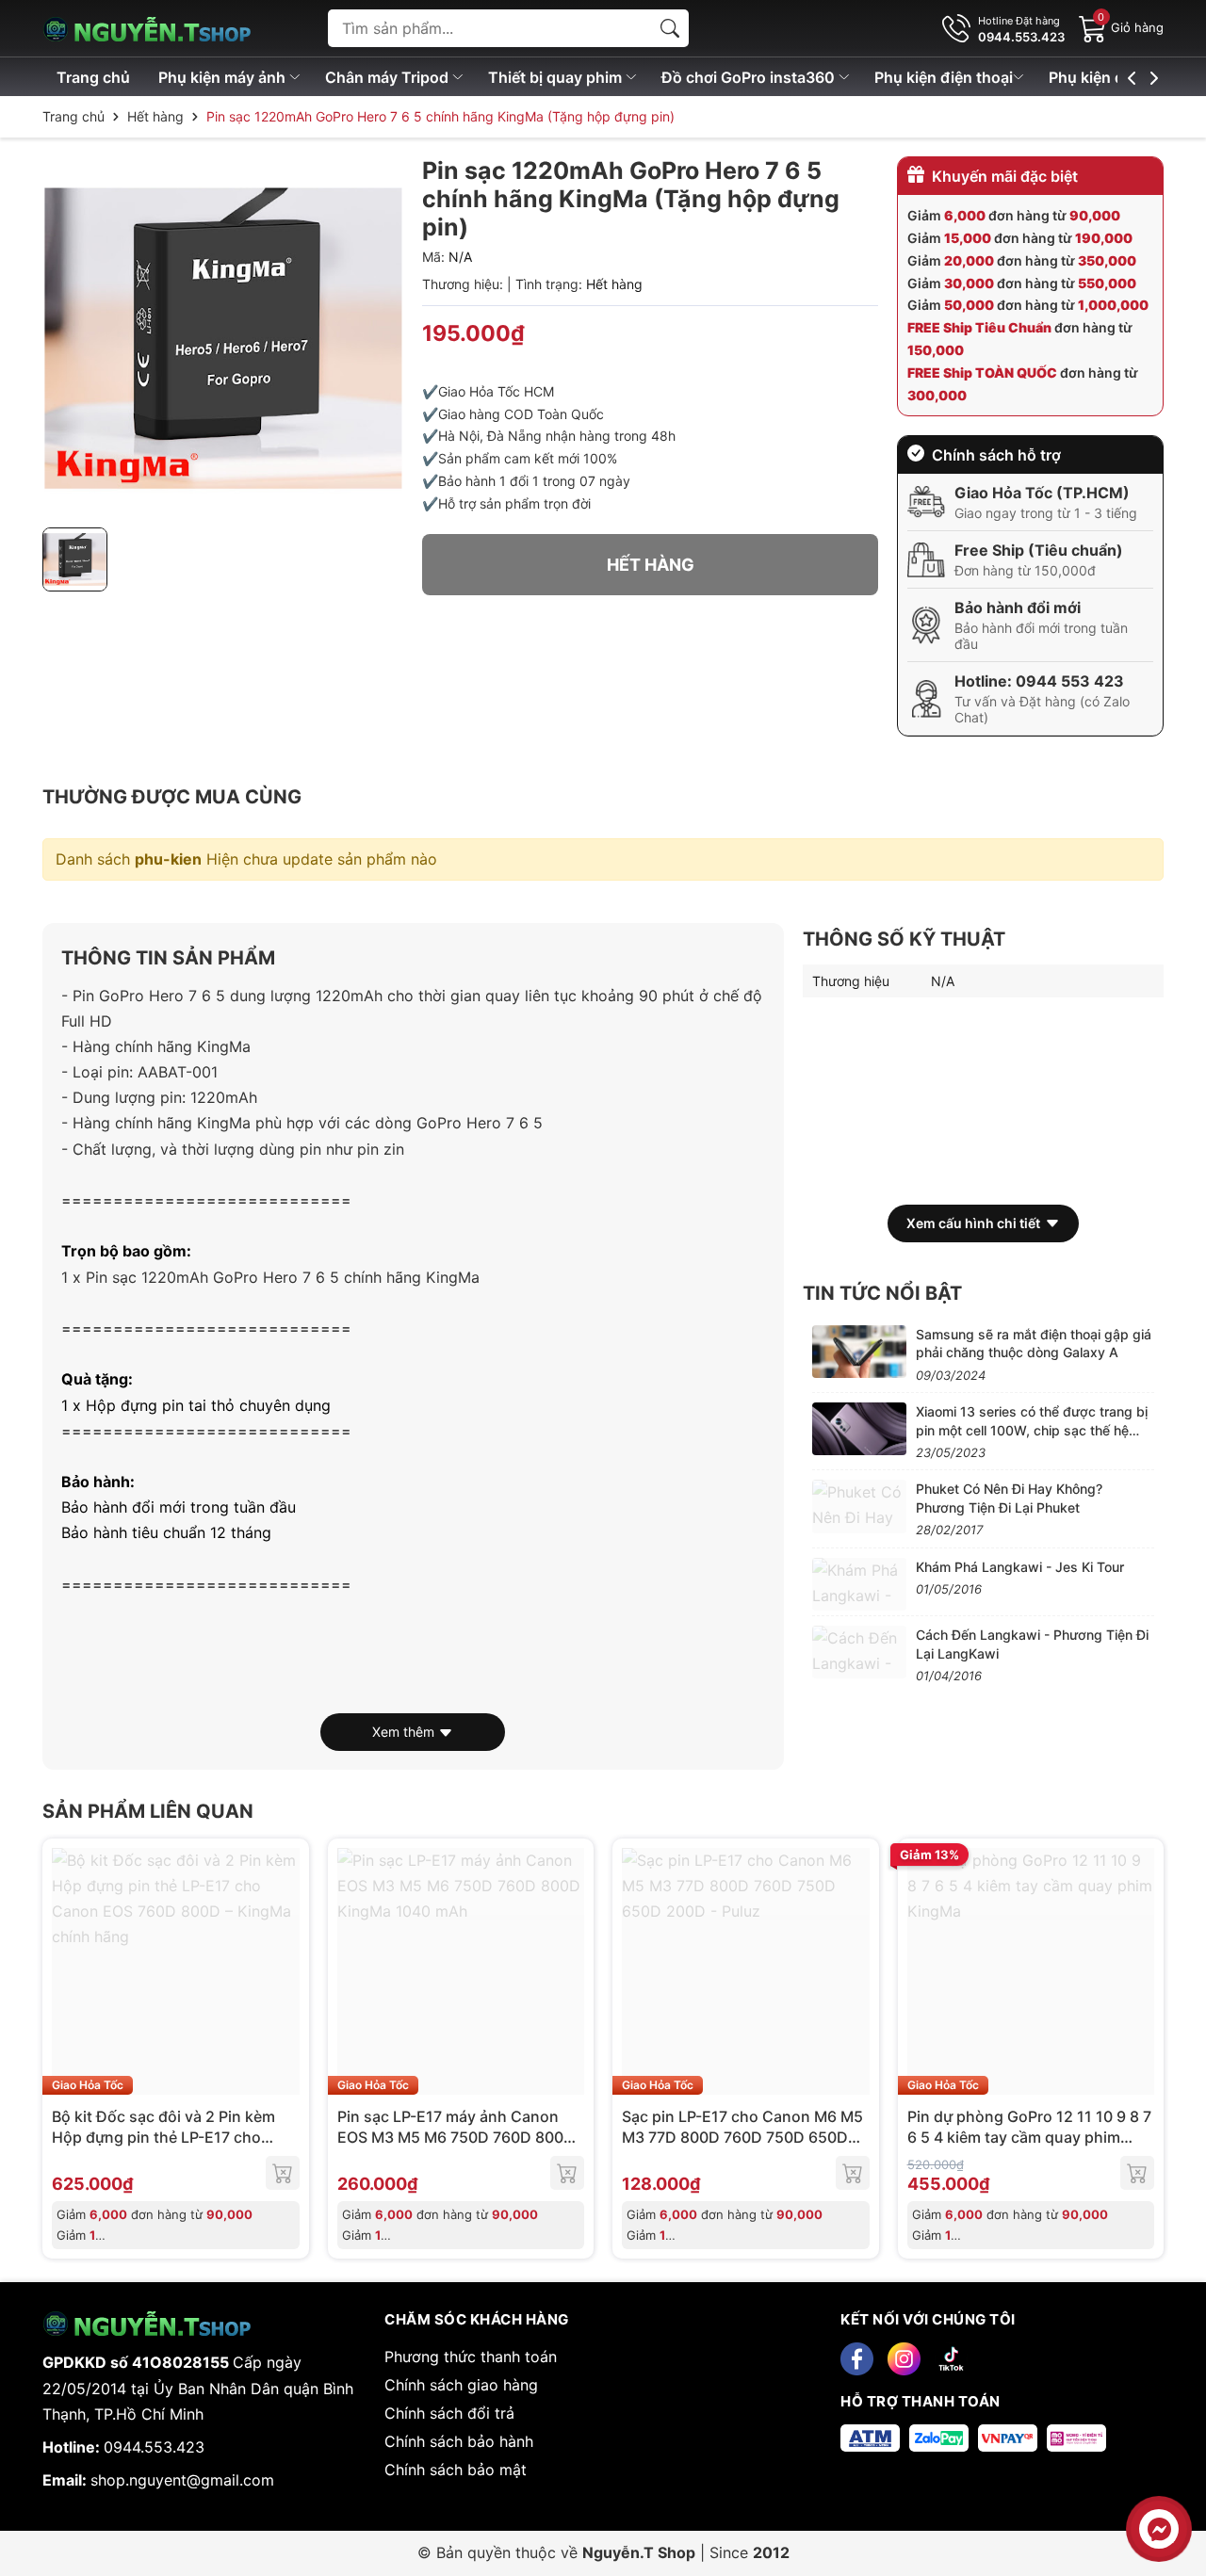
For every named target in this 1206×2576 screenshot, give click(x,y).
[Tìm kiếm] (670, 28)
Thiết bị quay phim (557, 77)
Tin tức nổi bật (882, 1293)
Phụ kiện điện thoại (944, 77)
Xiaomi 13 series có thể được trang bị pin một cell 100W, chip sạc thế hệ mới (1032, 1430)
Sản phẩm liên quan (148, 1811)
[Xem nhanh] (283, 1971)
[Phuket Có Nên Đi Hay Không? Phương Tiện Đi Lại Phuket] (859, 1506)
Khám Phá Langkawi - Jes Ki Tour (1020, 1567)
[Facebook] (857, 2359)
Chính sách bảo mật (456, 2470)
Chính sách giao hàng (461, 2385)
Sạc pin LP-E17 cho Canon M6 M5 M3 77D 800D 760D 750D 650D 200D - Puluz (742, 2138)
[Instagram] (904, 2359)
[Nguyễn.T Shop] (160, 28)
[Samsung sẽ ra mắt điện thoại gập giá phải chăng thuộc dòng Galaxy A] (859, 1352)
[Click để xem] (223, 337)
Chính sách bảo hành (459, 2441)
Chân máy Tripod (389, 77)
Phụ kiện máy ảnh (224, 77)
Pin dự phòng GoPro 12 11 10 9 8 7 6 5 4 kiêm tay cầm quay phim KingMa (1029, 2138)
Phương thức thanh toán (471, 2357)
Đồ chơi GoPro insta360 (750, 77)
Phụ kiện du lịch (1108, 77)
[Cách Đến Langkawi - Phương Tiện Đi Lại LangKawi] (859, 1652)
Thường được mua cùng (172, 797)
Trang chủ (93, 77)
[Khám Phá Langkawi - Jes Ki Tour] (859, 1584)
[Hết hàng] (283, 2173)
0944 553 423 (1070, 681)
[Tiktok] (951, 2359)
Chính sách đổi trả (449, 2413)
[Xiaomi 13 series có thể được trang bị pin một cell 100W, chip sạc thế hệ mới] (859, 1429)
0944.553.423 (154, 2447)
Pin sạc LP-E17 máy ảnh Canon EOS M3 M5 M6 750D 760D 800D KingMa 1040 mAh (456, 2138)
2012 (771, 2552)
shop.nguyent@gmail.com (182, 2480)
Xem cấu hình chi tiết (973, 1223)
